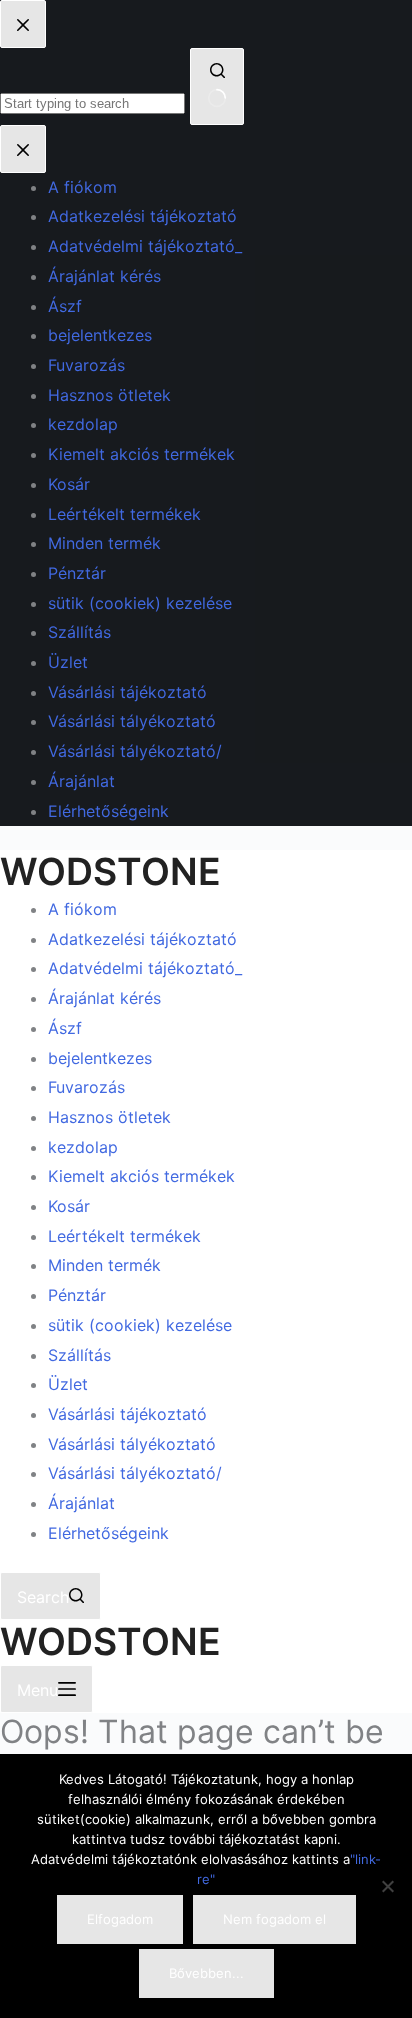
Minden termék (104, 1265)
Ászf (65, 1028)
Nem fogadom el (274, 1919)
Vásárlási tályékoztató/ (135, 1473)
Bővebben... (206, 1973)
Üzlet (68, 1384)
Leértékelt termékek (124, 1236)
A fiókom (82, 909)
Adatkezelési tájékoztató (142, 939)
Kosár (69, 1206)
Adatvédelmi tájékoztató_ (145, 968)
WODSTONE (110, 871)
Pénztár (77, 1295)
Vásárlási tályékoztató (132, 1444)
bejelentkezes (100, 1058)
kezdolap (83, 1147)
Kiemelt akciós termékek (141, 1176)
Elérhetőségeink (108, 1533)
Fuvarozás (86, 1087)
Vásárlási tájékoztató (127, 1414)
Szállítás (79, 1355)
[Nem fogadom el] (387, 1886)
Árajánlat (81, 1503)
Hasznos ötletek (109, 1117)
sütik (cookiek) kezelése (140, 1325)
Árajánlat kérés (104, 998)
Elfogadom (120, 1919)
